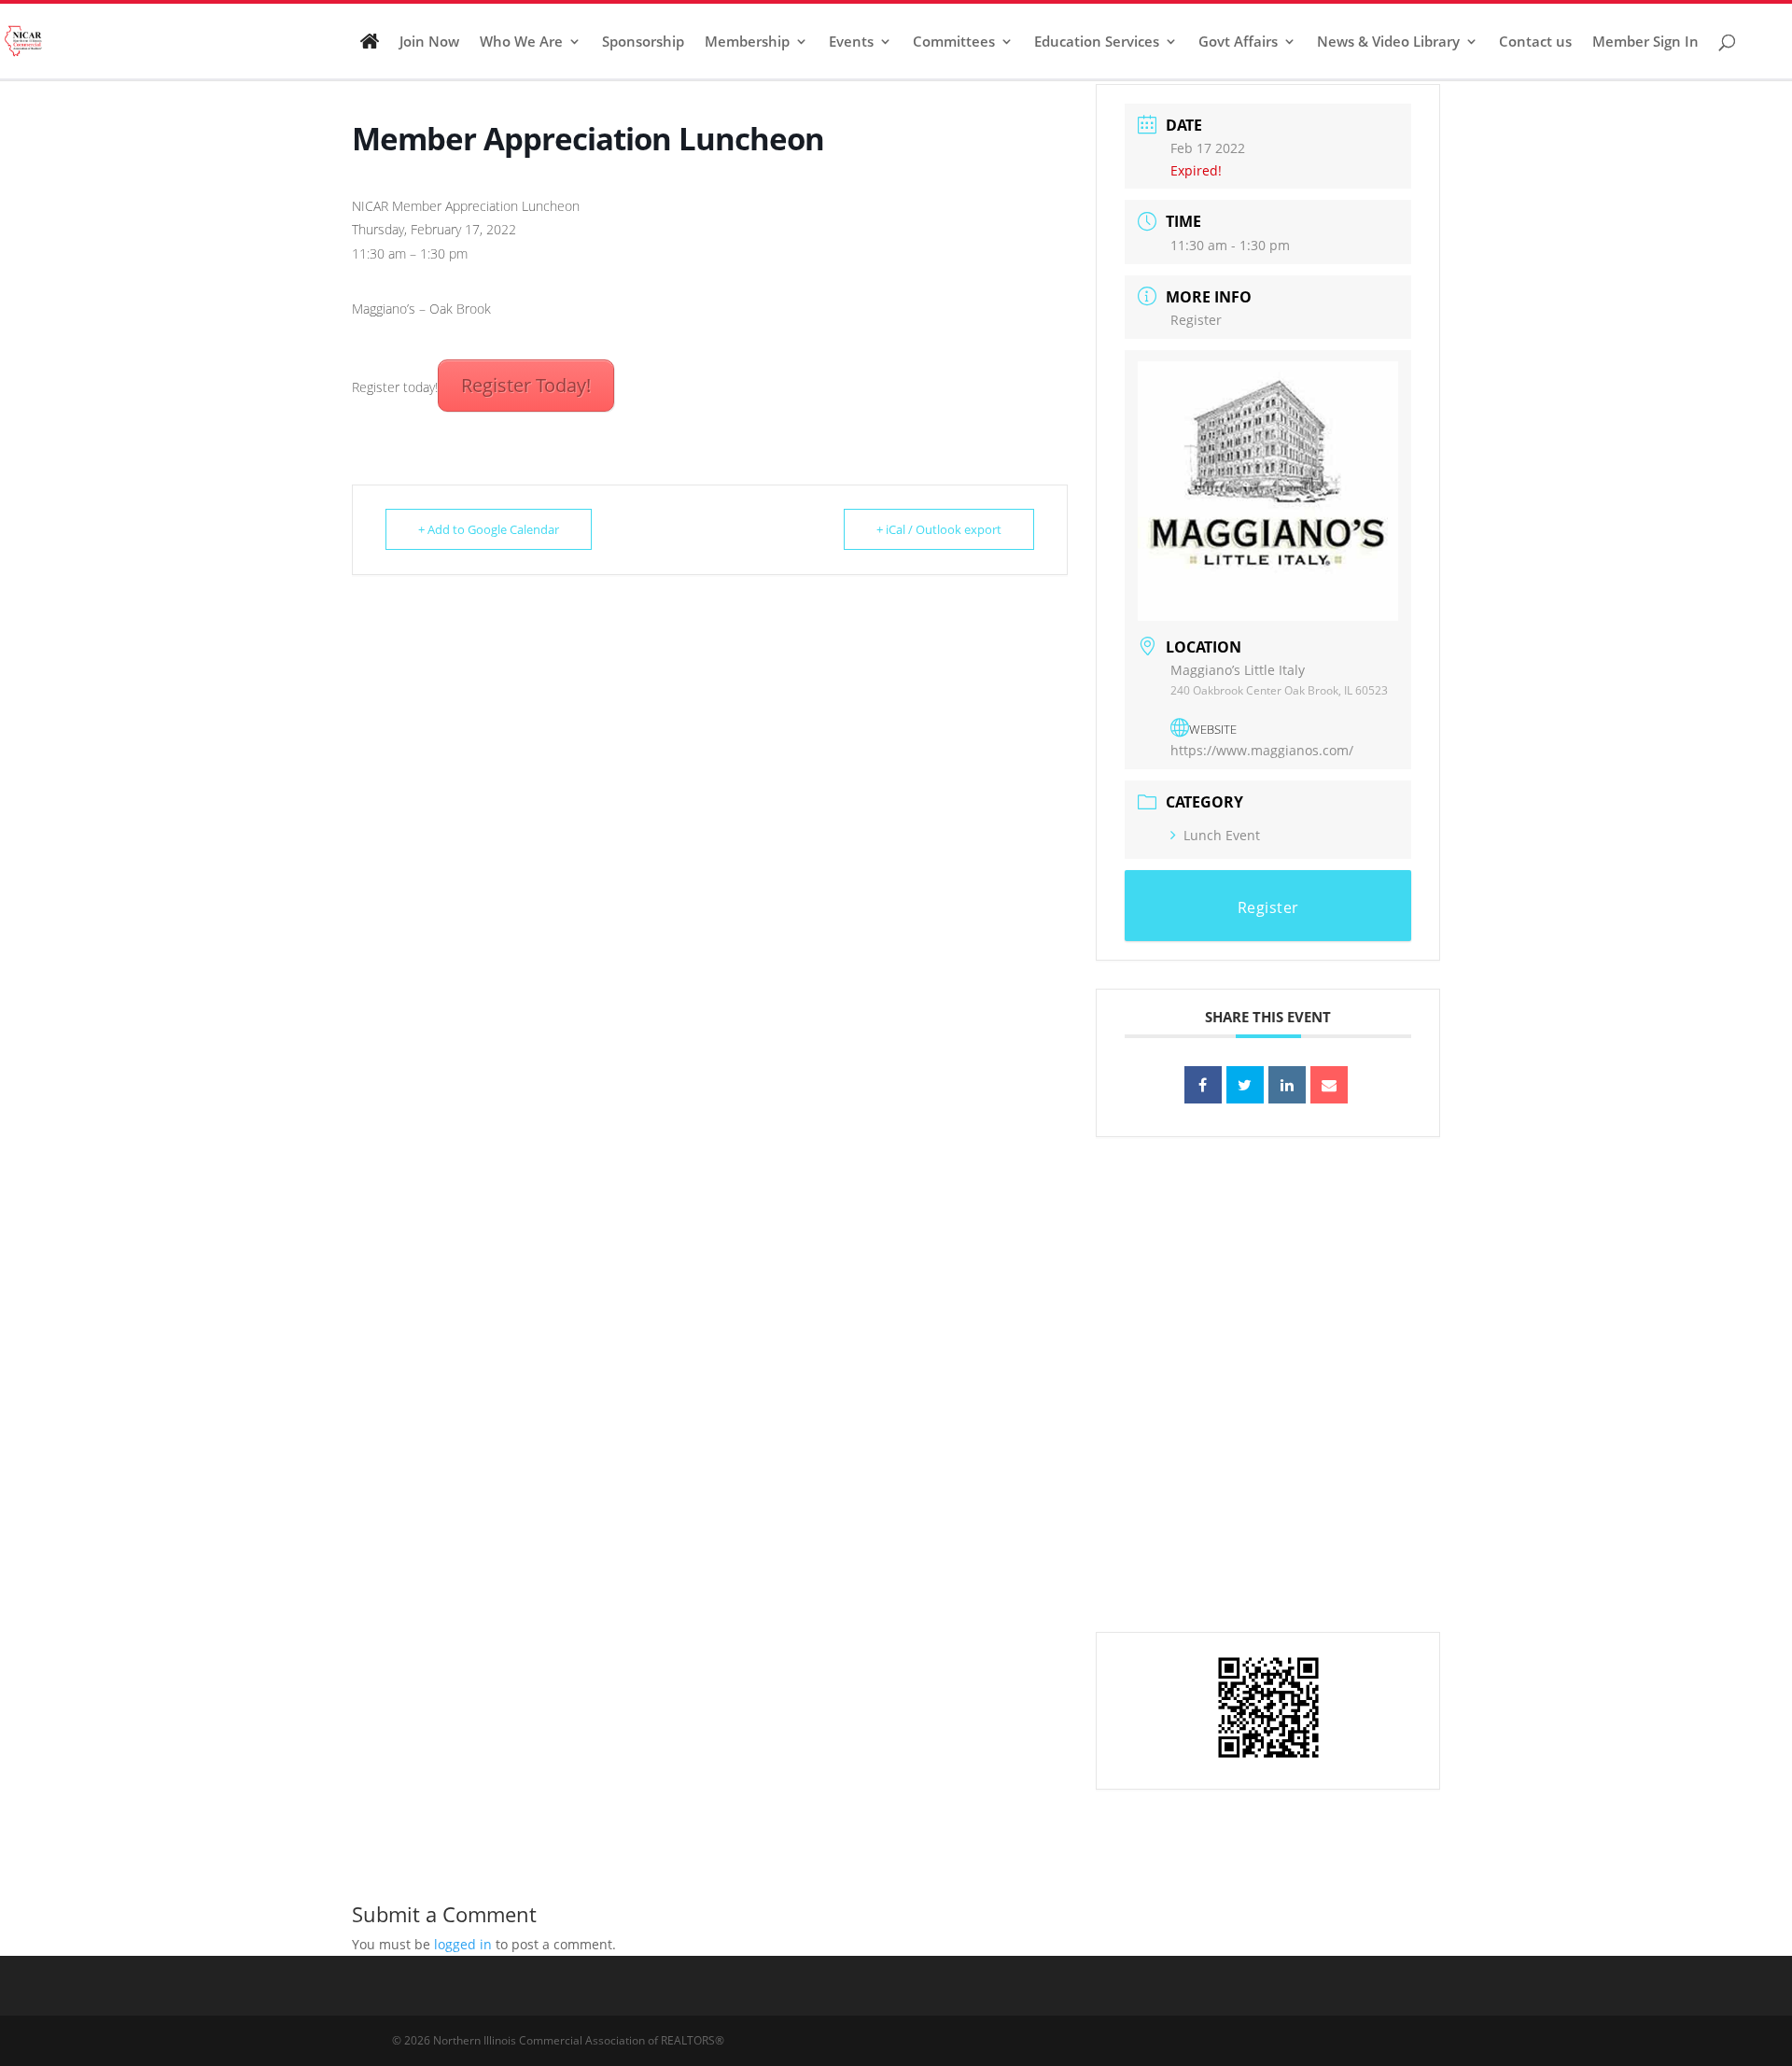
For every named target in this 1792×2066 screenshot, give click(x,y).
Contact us (1535, 42)
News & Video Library (1388, 42)
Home (370, 49)
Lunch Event (1222, 835)
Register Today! (526, 385)
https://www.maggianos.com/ (1262, 750)
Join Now (429, 42)
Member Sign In (1645, 42)
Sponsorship (643, 42)
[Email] (1329, 1085)
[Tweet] (1245, 1085)
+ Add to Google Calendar (489, 529)
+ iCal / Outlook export (939, 529)
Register (1196, 320)
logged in (463, 1944)
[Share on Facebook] (1203, 1085)
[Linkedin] (1287, 1085)
